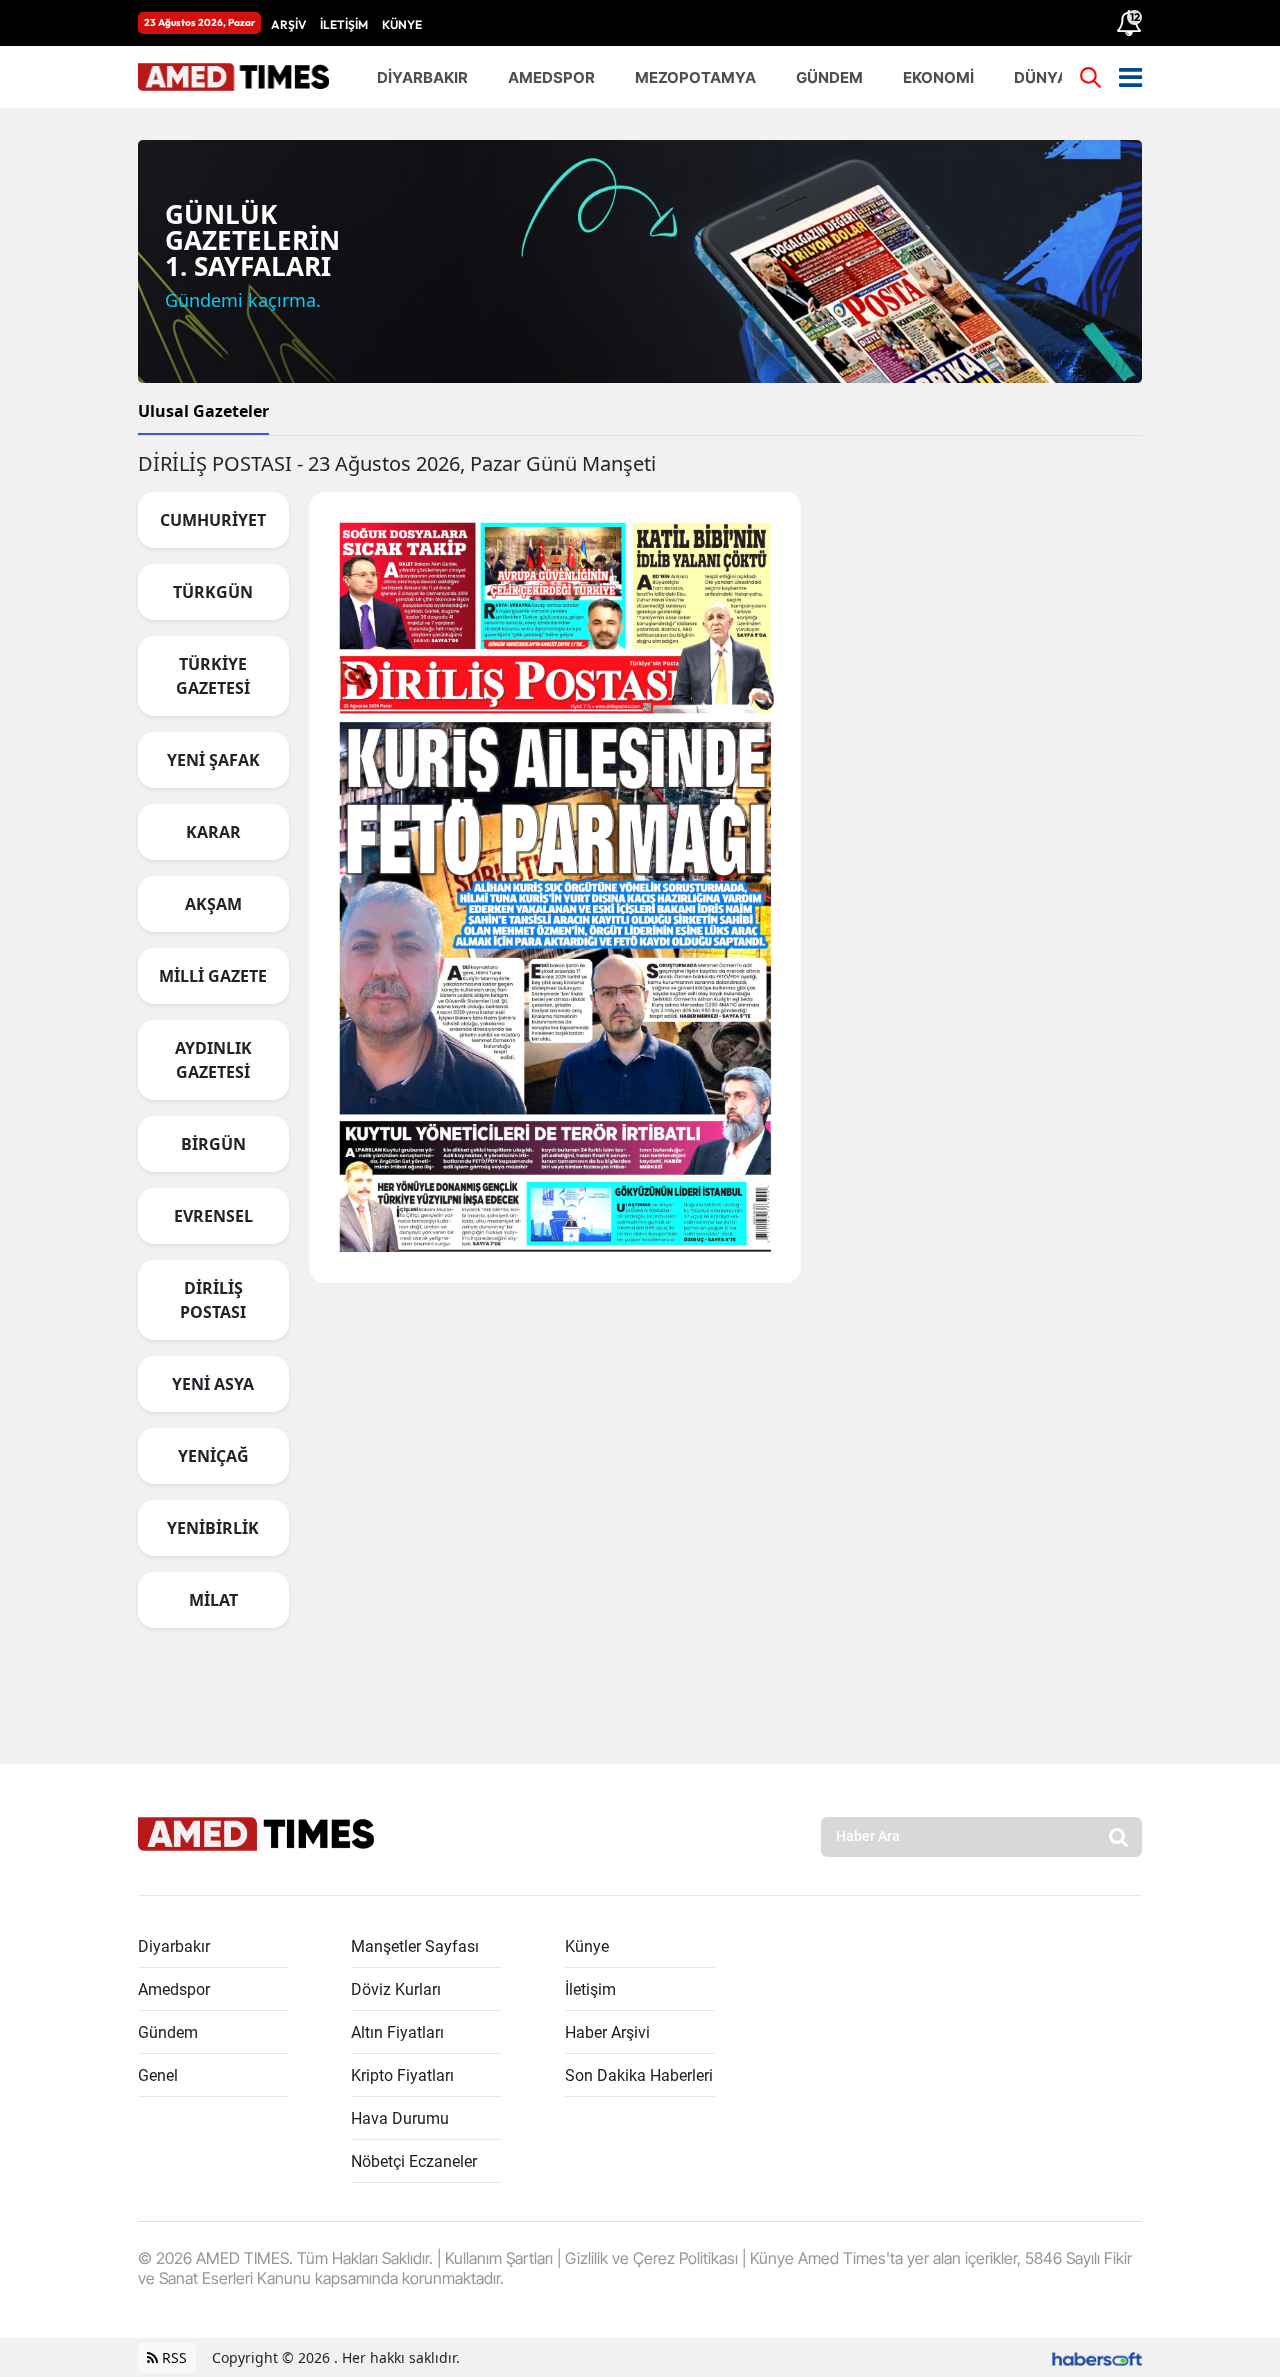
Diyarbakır (174, 1946)
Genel (158, 2075)
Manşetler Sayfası (415, 1946)
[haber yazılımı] (1097, 2357)
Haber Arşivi (607, 2032)
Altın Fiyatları (397, 2032)
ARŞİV (288, 24)
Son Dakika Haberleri (639, 2075)
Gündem (168, 2032)
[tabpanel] (640, 1048)
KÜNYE (402, 24)
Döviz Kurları (396, 1989)
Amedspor (174, 1989)
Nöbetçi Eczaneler (414, 2161)
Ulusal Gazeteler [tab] (203, 411)
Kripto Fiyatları (402, 2075)
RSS (172, 2357)
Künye (587, 1946)
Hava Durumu (400, 2118)
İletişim (590, 1989)
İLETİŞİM (344, 24)
